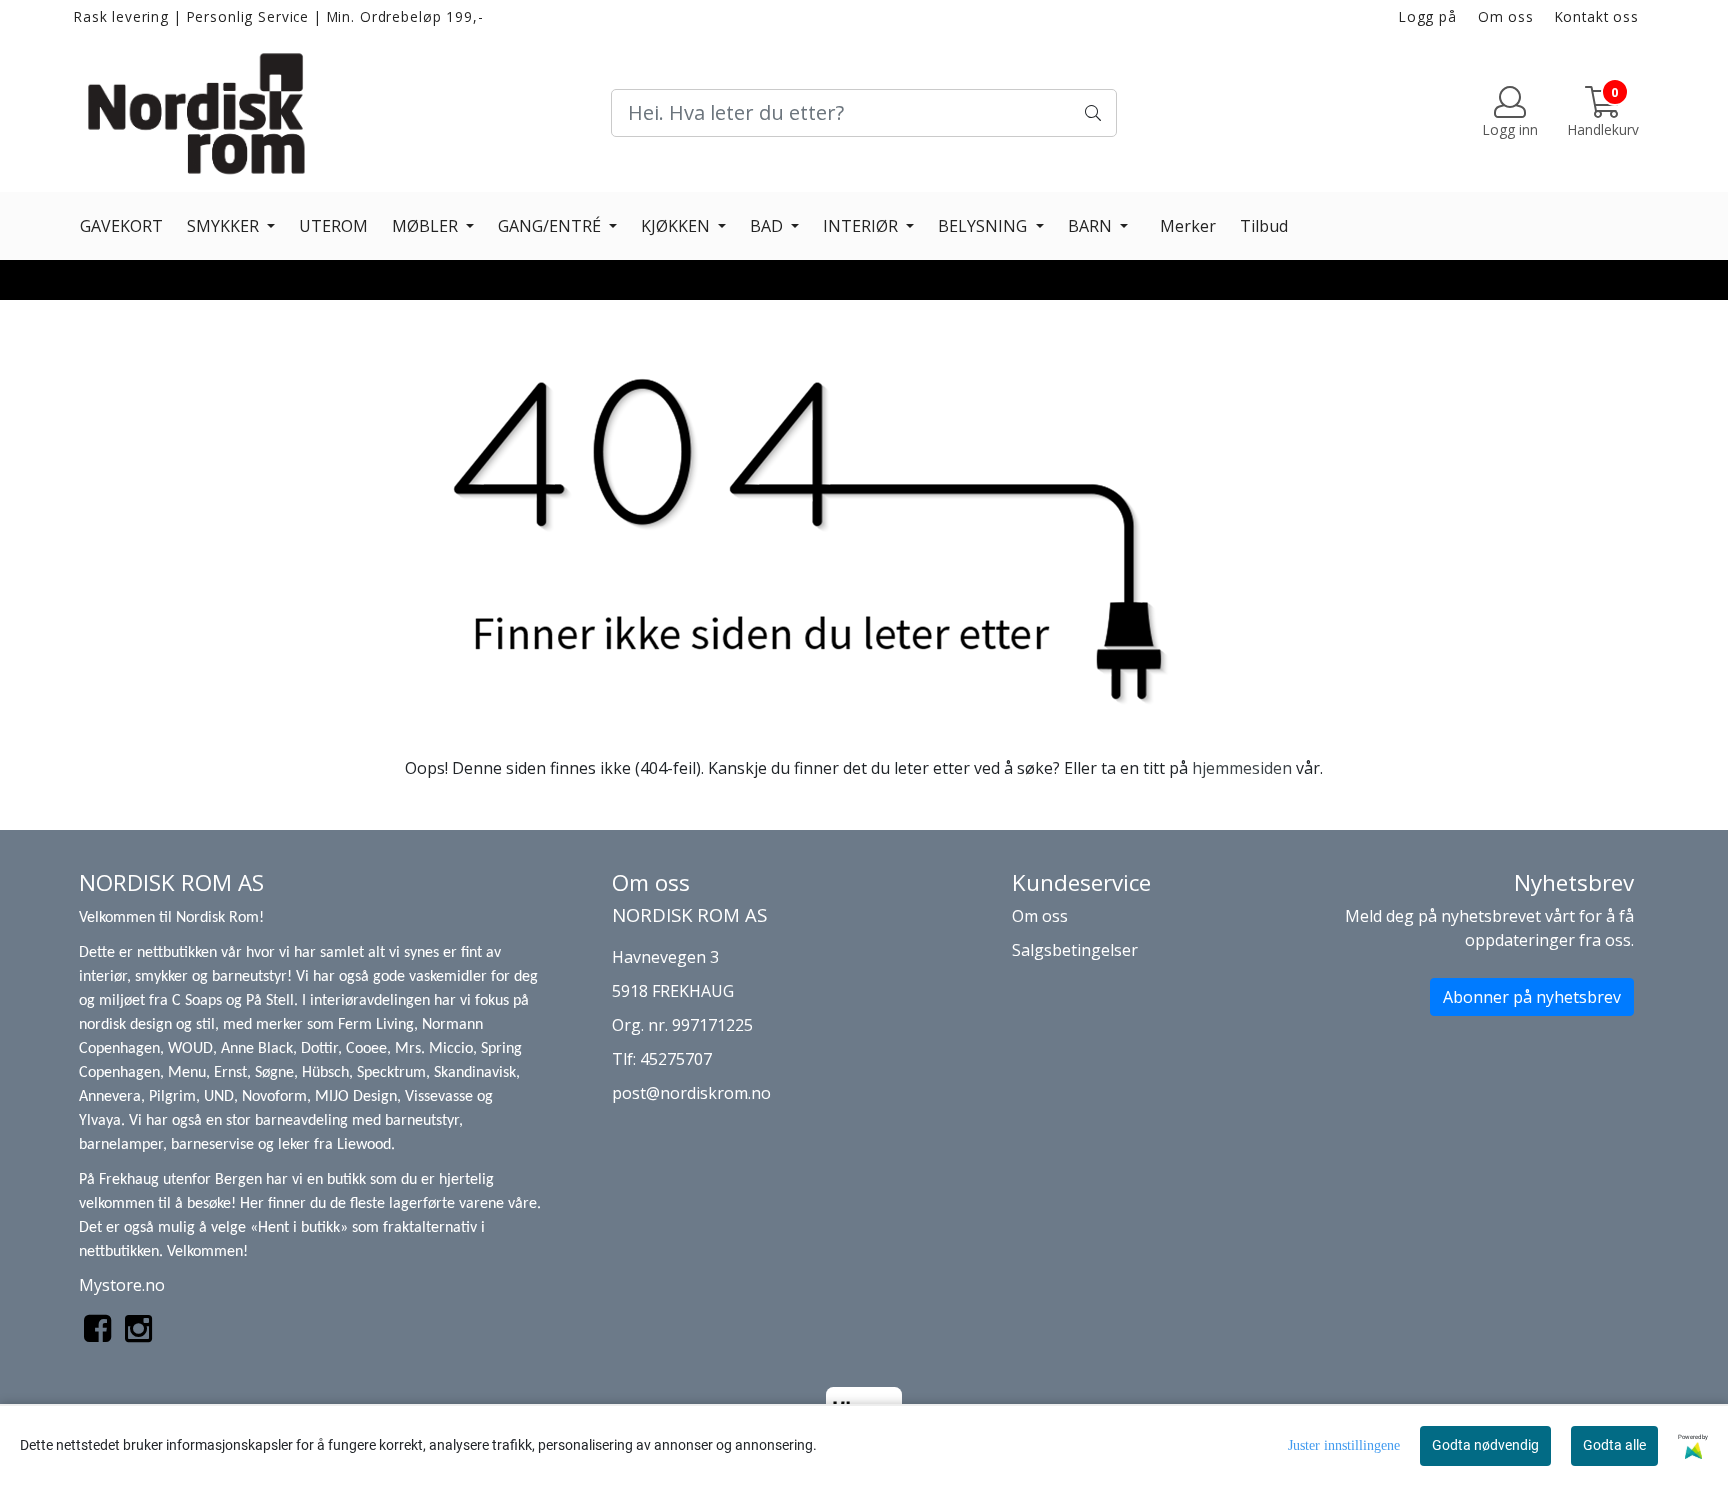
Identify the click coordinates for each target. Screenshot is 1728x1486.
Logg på (1428, 16)
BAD (768, 226)
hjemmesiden (1242, 768)
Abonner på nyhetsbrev (1532, 997)
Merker (1188, 226)
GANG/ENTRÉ (551, 226)
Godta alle (1614, 1445)
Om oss (1506, 16)
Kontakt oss (1597, 16)
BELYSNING (984, 226)
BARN (1092, 226)
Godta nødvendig (1485, 1445)
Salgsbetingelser (1075, 950)
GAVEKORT (121, 226)
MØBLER (427, 226)
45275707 (676, 1059)
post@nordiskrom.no (691, 1093)
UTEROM (333, 226)
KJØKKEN (677, 226)
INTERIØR (862, 226)
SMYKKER (225, 226)
